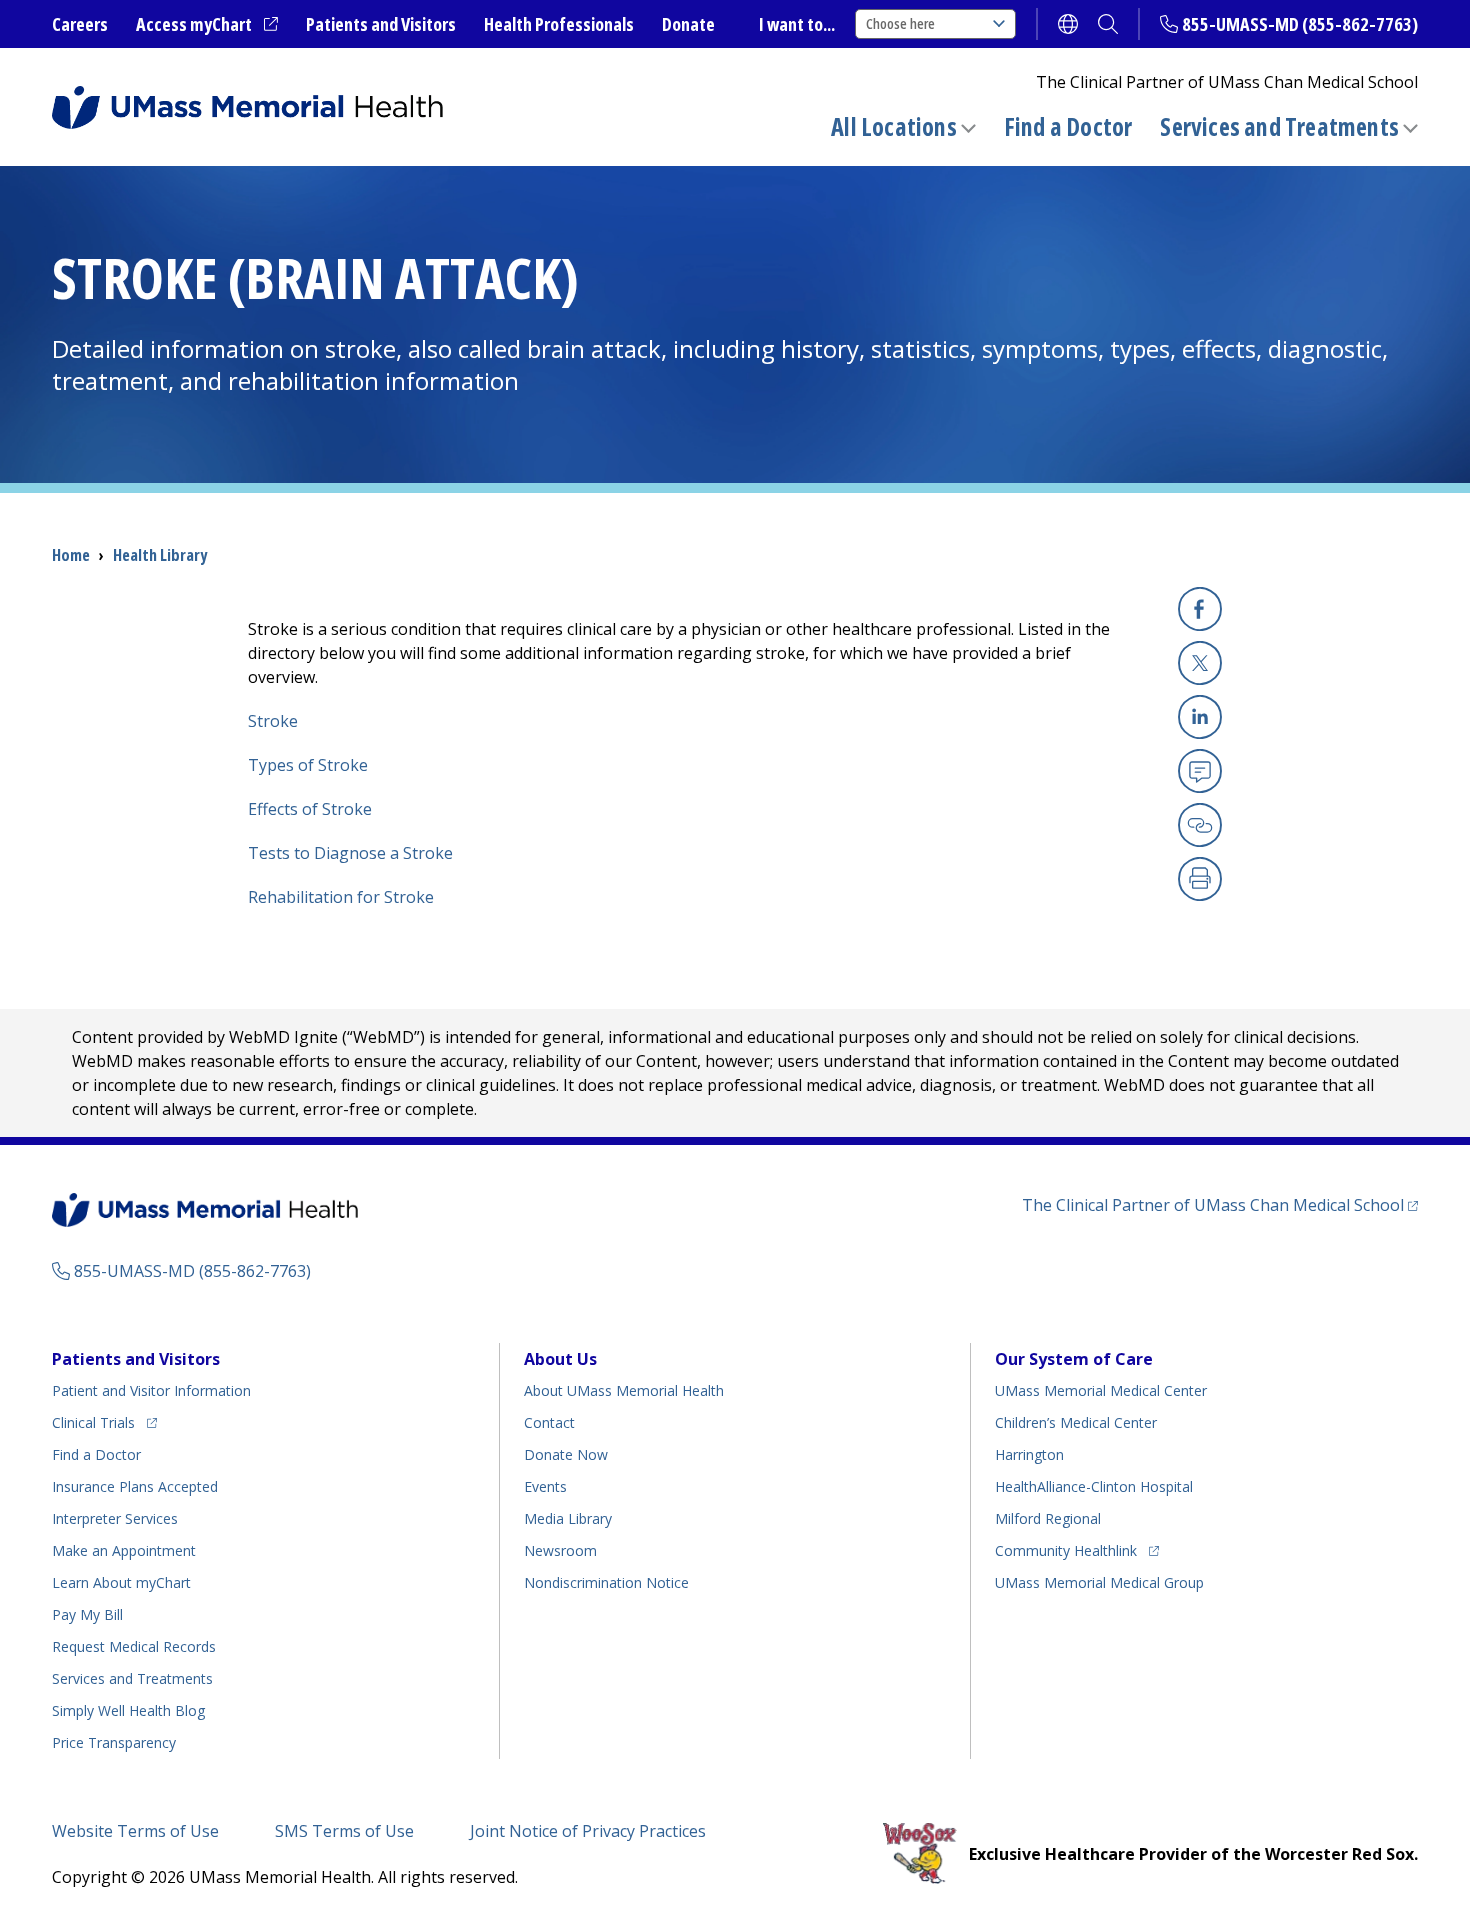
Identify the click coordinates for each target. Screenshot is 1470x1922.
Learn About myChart (121, 1582)
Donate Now (566, 1454)
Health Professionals (559, 24)
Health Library (160, 555)
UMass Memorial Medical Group (1099, 1582)
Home (71, 555)
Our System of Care (1074, 1359)
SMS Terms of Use (344, 1831)
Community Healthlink (1066, 1550)
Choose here (900, 23)
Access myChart (207, 25)
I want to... (797, 24)
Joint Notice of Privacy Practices (588, 1831)
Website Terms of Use (135, 1831)
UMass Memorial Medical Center (1101, 1390)
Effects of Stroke (310, 809)
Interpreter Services (115, 1518)
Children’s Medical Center (1076, 1422)
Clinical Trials (104, 1422)
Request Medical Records (134, 1646)
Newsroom (560, 1550)
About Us (560, 1359)
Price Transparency (114, 1742)
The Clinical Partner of (1220, 1204)
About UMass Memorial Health (624, 1390)
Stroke (273, 721)
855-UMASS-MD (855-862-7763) (1300, 24)
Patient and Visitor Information (151, 1390)
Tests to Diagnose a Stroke (350, 853)
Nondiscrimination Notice (606, 1582)
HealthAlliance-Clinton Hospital (1094, 1486)
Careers (80, 24)
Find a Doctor (1068, 127)
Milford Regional (1048, 1518)
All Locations (894, 126)
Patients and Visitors (381, 24)
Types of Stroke (308, 765)
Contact (549, 1422)
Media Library (568, 1518)
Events (545, 1486)
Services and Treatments (1279, 126)
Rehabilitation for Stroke (341, 897)
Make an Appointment (124, 1550)
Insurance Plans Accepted (135, 1486)
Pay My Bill (87, 1614)
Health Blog (128, 1710)
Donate (688, 24)
